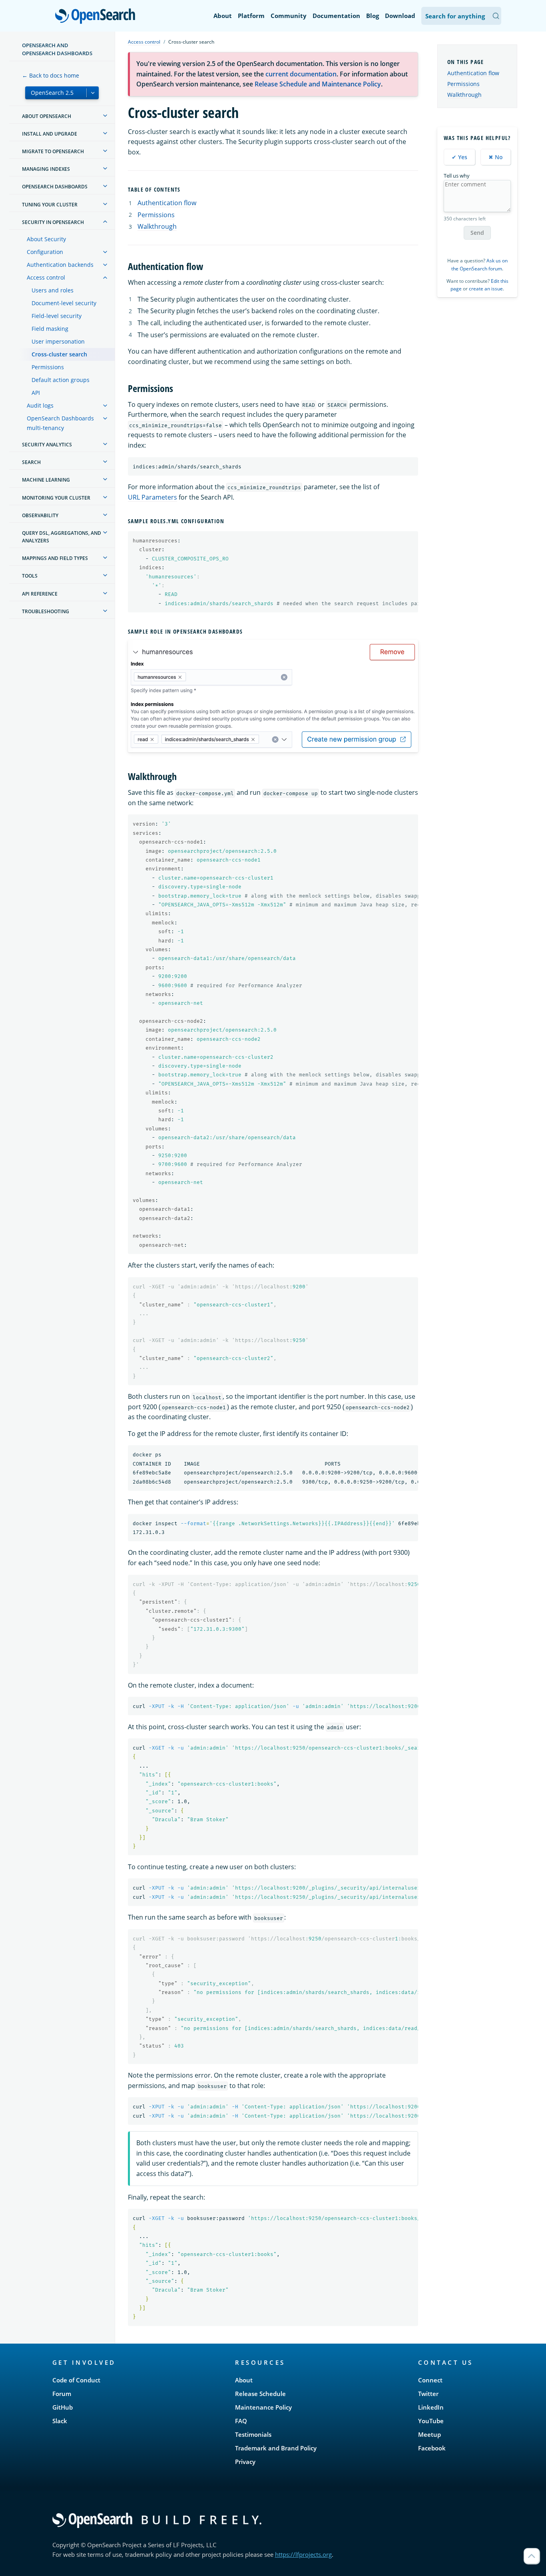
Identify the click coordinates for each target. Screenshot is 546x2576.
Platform (251, 16)
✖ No (496, 157)
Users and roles (53, 290)
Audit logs (40, 405)
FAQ (241, 2421)
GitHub (63, 2407)
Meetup (429, 2434)
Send (477, 233)
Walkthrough (157, 226)
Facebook (432, 2448)
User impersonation (58, 341)
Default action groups (61, 380)
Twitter (428, 2394)
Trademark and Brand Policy (276, 2448)
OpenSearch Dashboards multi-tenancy (60, 423)
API (36, 393)
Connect (430, 2380)
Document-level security (64, 303)
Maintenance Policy (263, 2407)
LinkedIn (431, 2407)
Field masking (50, 329)
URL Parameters (152, 497)
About (223, 16)
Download (400, 16)
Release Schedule (260, 2394)
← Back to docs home (51, 75)
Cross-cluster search (59, 354)
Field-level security (57, 316)
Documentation (336, 16)
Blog (373, 16)
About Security (46, 239)
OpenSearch (97, 17)
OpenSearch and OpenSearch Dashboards (57, 49)
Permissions (48, 367)
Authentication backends (60, 265)
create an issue (486, 289)
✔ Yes (459, 157)
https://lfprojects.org (303, 2554)
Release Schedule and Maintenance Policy (318, 84)
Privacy (245, 2462)
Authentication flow (167, 203)
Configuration (45, 252)
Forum (62, 2394)
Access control (46, 277)
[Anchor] (184, 189)
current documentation (301, 74)
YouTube (431, 2421)
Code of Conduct (76, 2380)
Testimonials (253, 2434)
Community (289, 16)
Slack (60, 2421)
